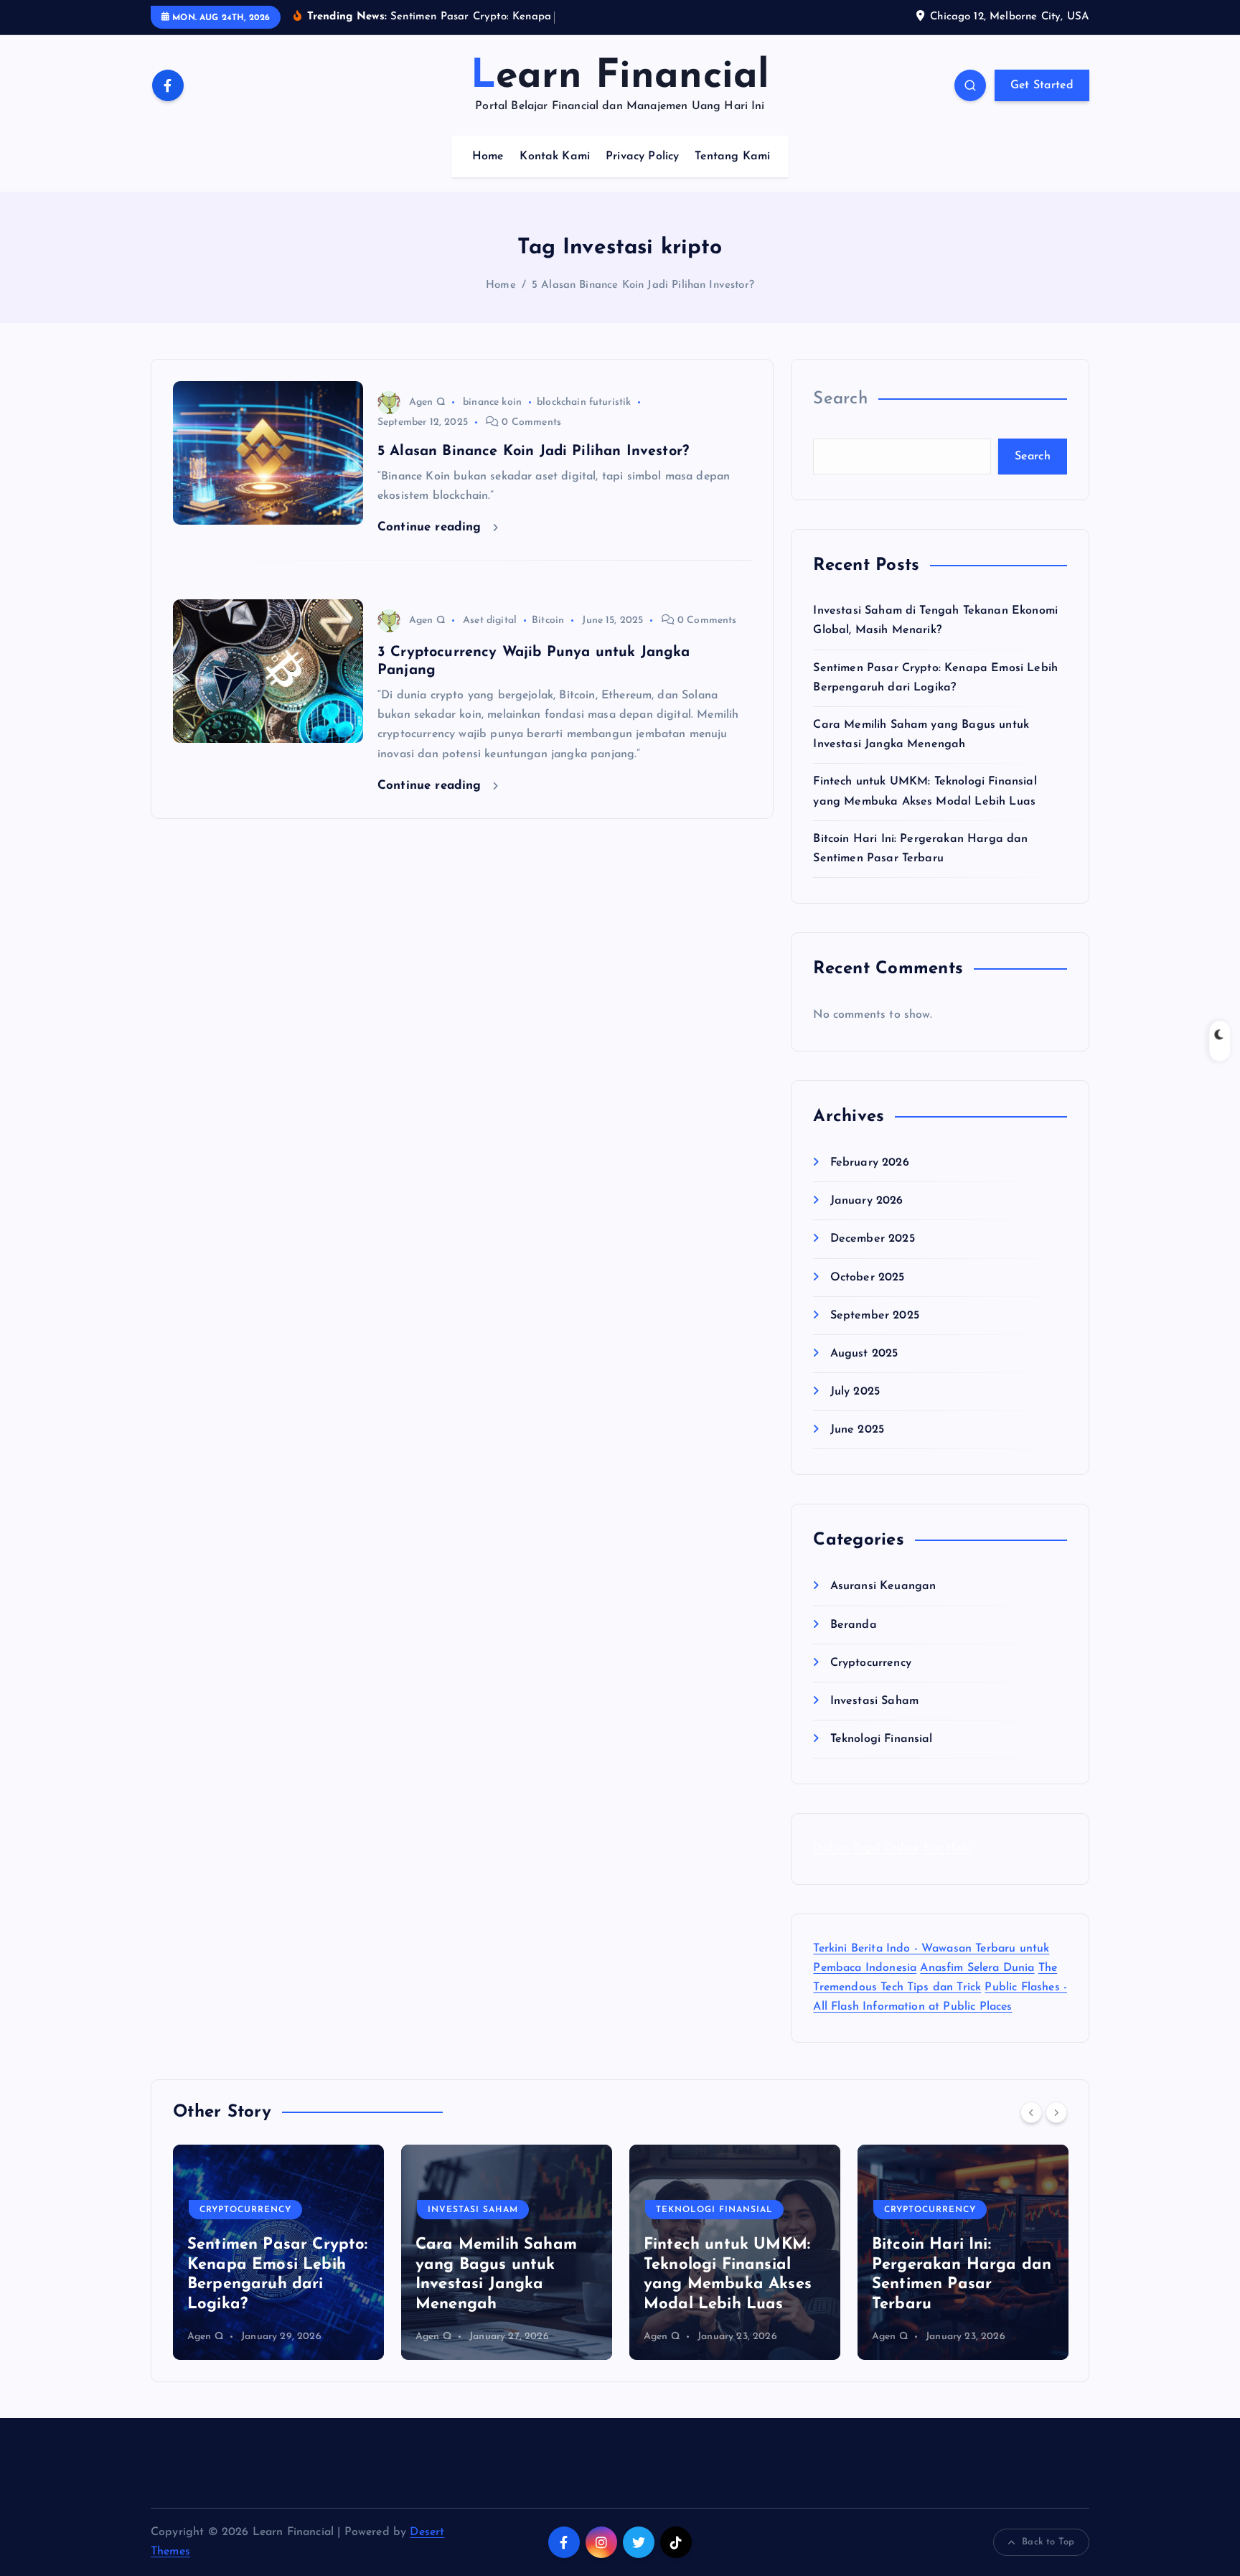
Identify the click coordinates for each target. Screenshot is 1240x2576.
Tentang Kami (732, 156)
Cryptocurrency (870, 1663)
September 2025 (874, 1316)
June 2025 (857, 1430)
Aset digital (490, 620)
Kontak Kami (555, 156)
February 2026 (869, 1163)
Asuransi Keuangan (883, 1587)
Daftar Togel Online (866, 1849)
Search (840, 399)
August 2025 (864, 1354)
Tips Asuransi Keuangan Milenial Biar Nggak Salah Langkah (963, 2285)
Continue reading (432, 527)
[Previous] (1031, 2112)
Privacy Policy (642, 156)
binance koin (492, 402)
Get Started (1042, 85)
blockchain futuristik (584, 402)
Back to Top (1048, 2542)
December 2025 (872, 1240)
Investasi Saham (874, 1702)
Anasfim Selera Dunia (977, 1968)
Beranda (853, 1625)
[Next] (1056, 2112)
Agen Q (427, 402)
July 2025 (855, 1392)
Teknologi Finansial (881, 1740)
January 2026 (866, 1202)
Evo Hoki (947, 1849)
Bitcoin (548, 620)
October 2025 (867, 1278)
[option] (278, 2252)
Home (488, 156)
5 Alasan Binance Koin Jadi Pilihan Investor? (643, 285)
